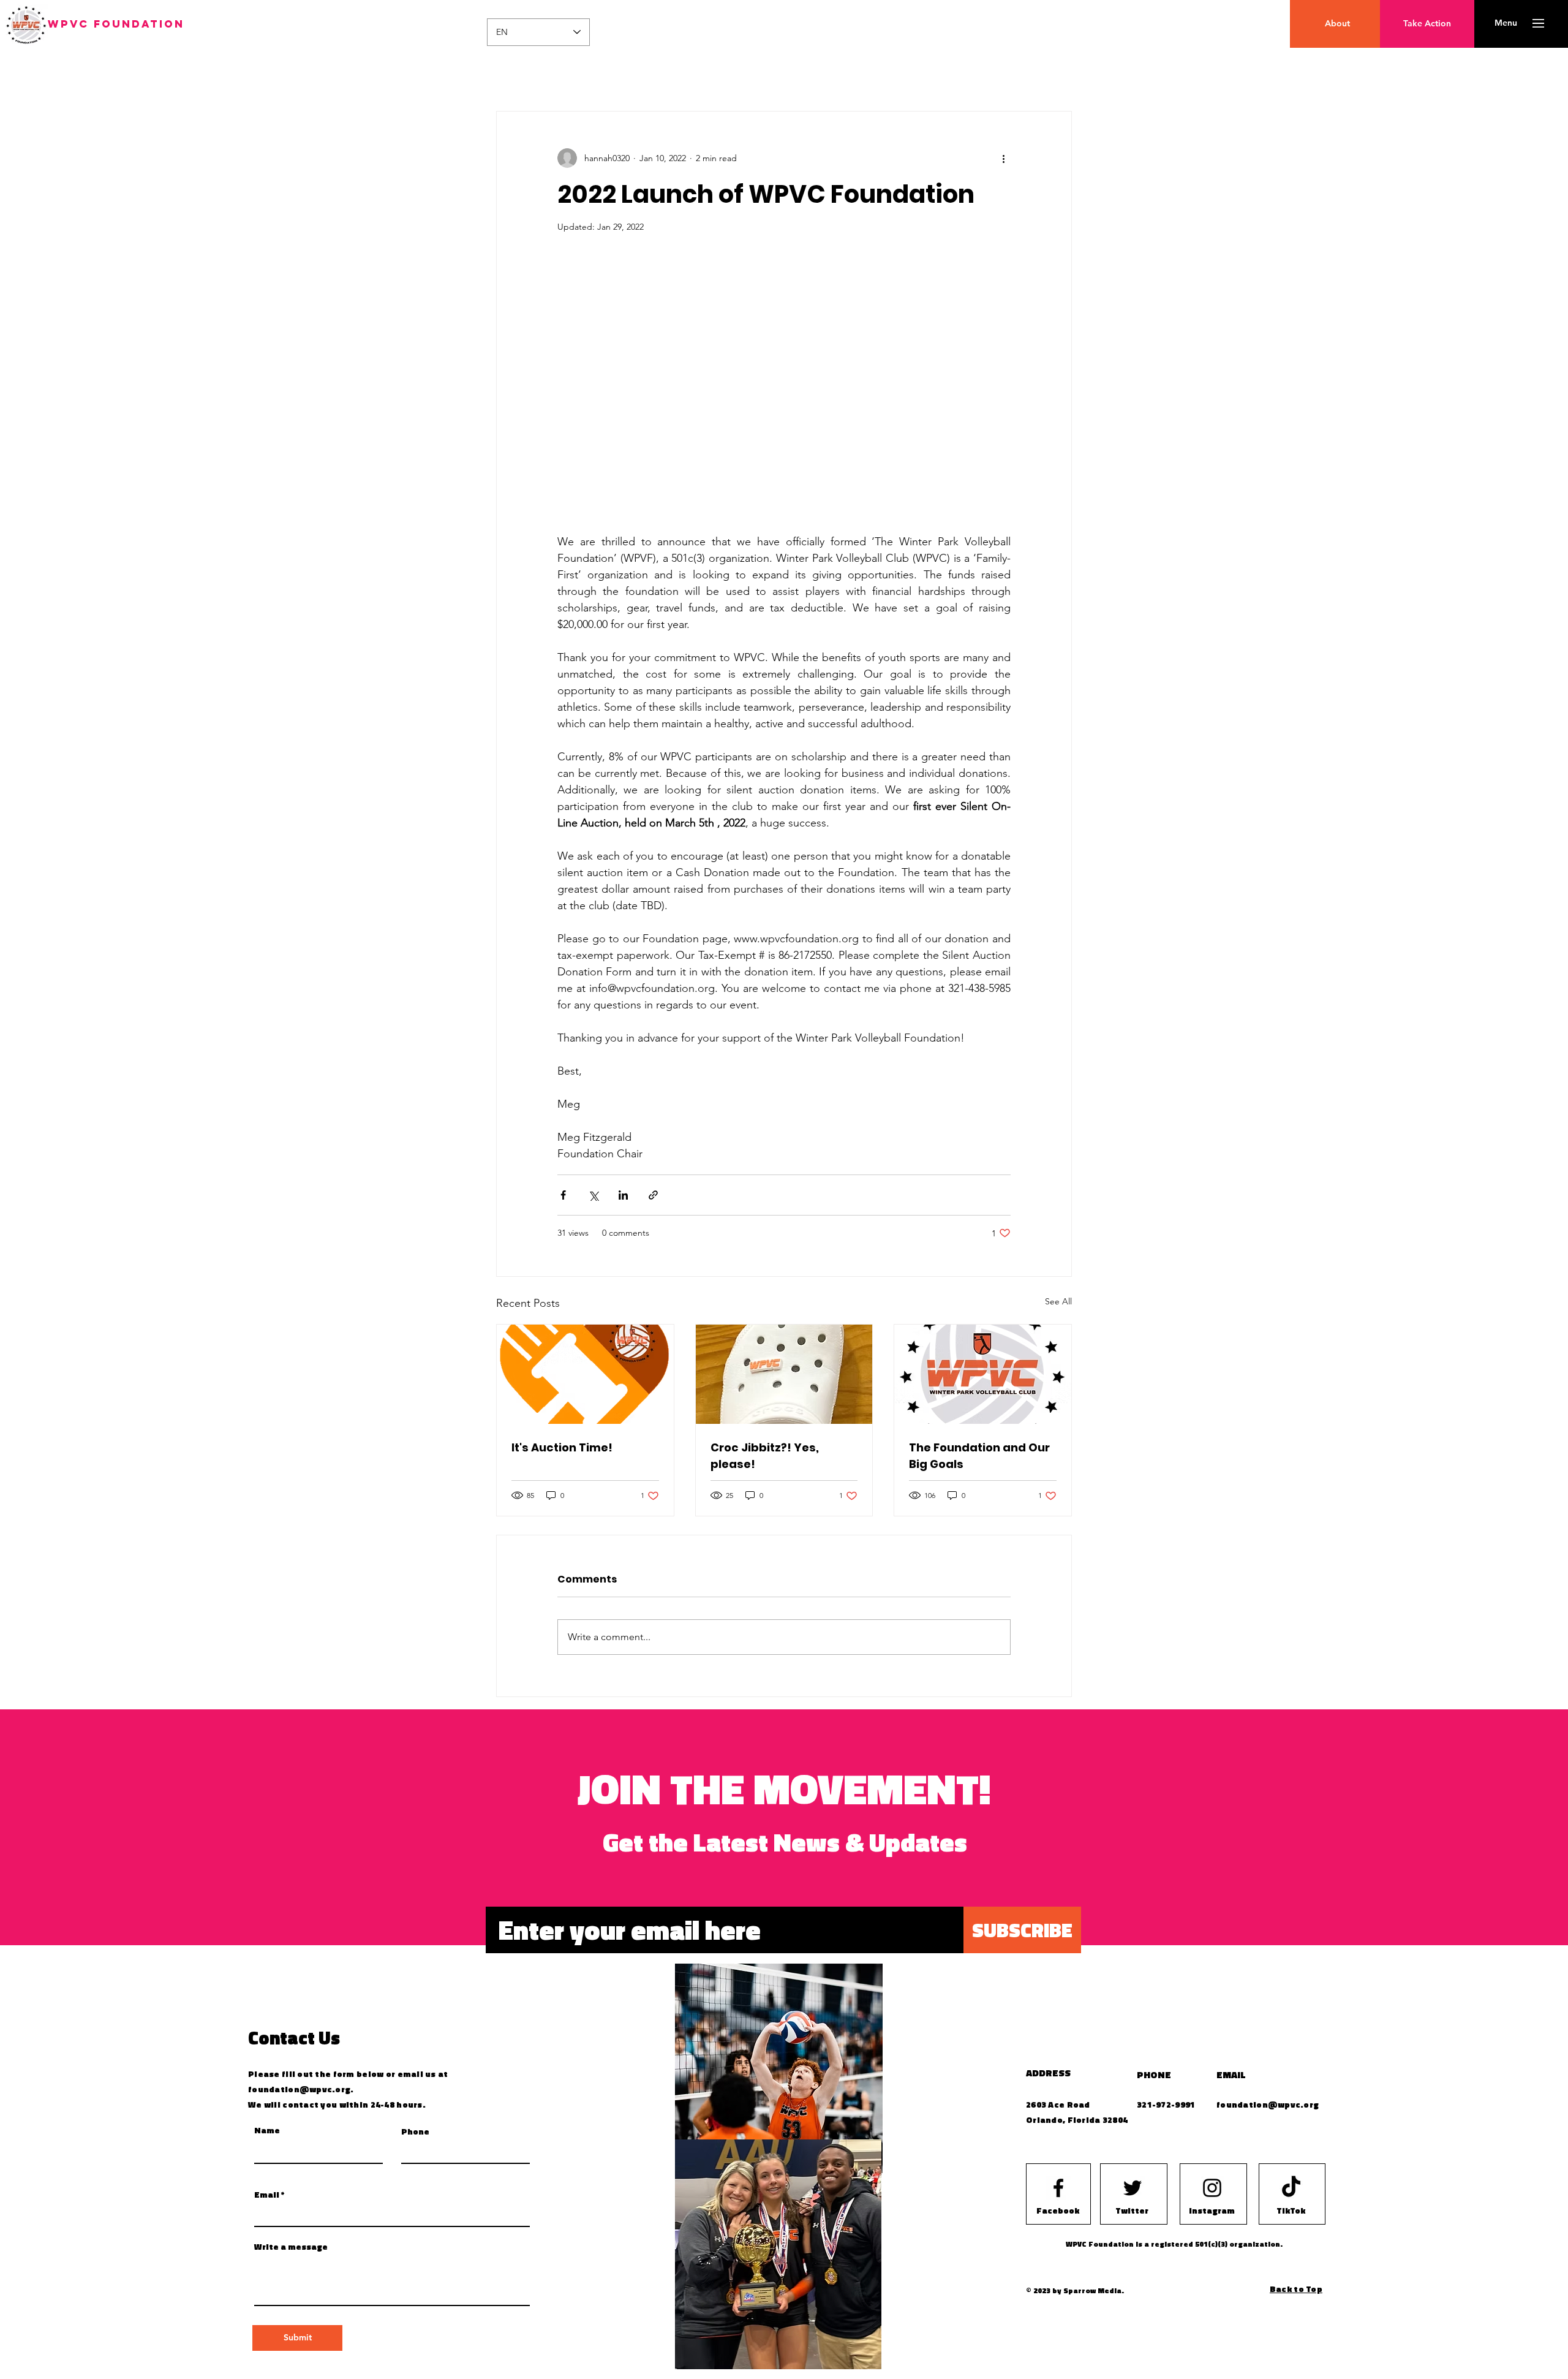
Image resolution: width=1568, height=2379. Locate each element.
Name (267, 2130)
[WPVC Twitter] (1133, 2188)
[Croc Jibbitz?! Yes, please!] (784, 1374)
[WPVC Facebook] (1058, 2188)
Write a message (291, 2247)
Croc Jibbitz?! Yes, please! (765, 1456)
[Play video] (784, 390)
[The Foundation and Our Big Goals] (983, 1374)
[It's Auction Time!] (585, 1374)
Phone (415, 2131)
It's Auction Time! (562, 1447)
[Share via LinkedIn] (623, 1195)
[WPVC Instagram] (1212, 2188)
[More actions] (1003, 158)
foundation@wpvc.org (299, 2089)
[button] (1506, 23)
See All (1058, 1301)
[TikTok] (1291, 2188)
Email (267, 2195)
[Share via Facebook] (563, 1195)
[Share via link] (653, 1195)
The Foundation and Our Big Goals (979, 1456)
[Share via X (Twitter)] (593, 1195)
